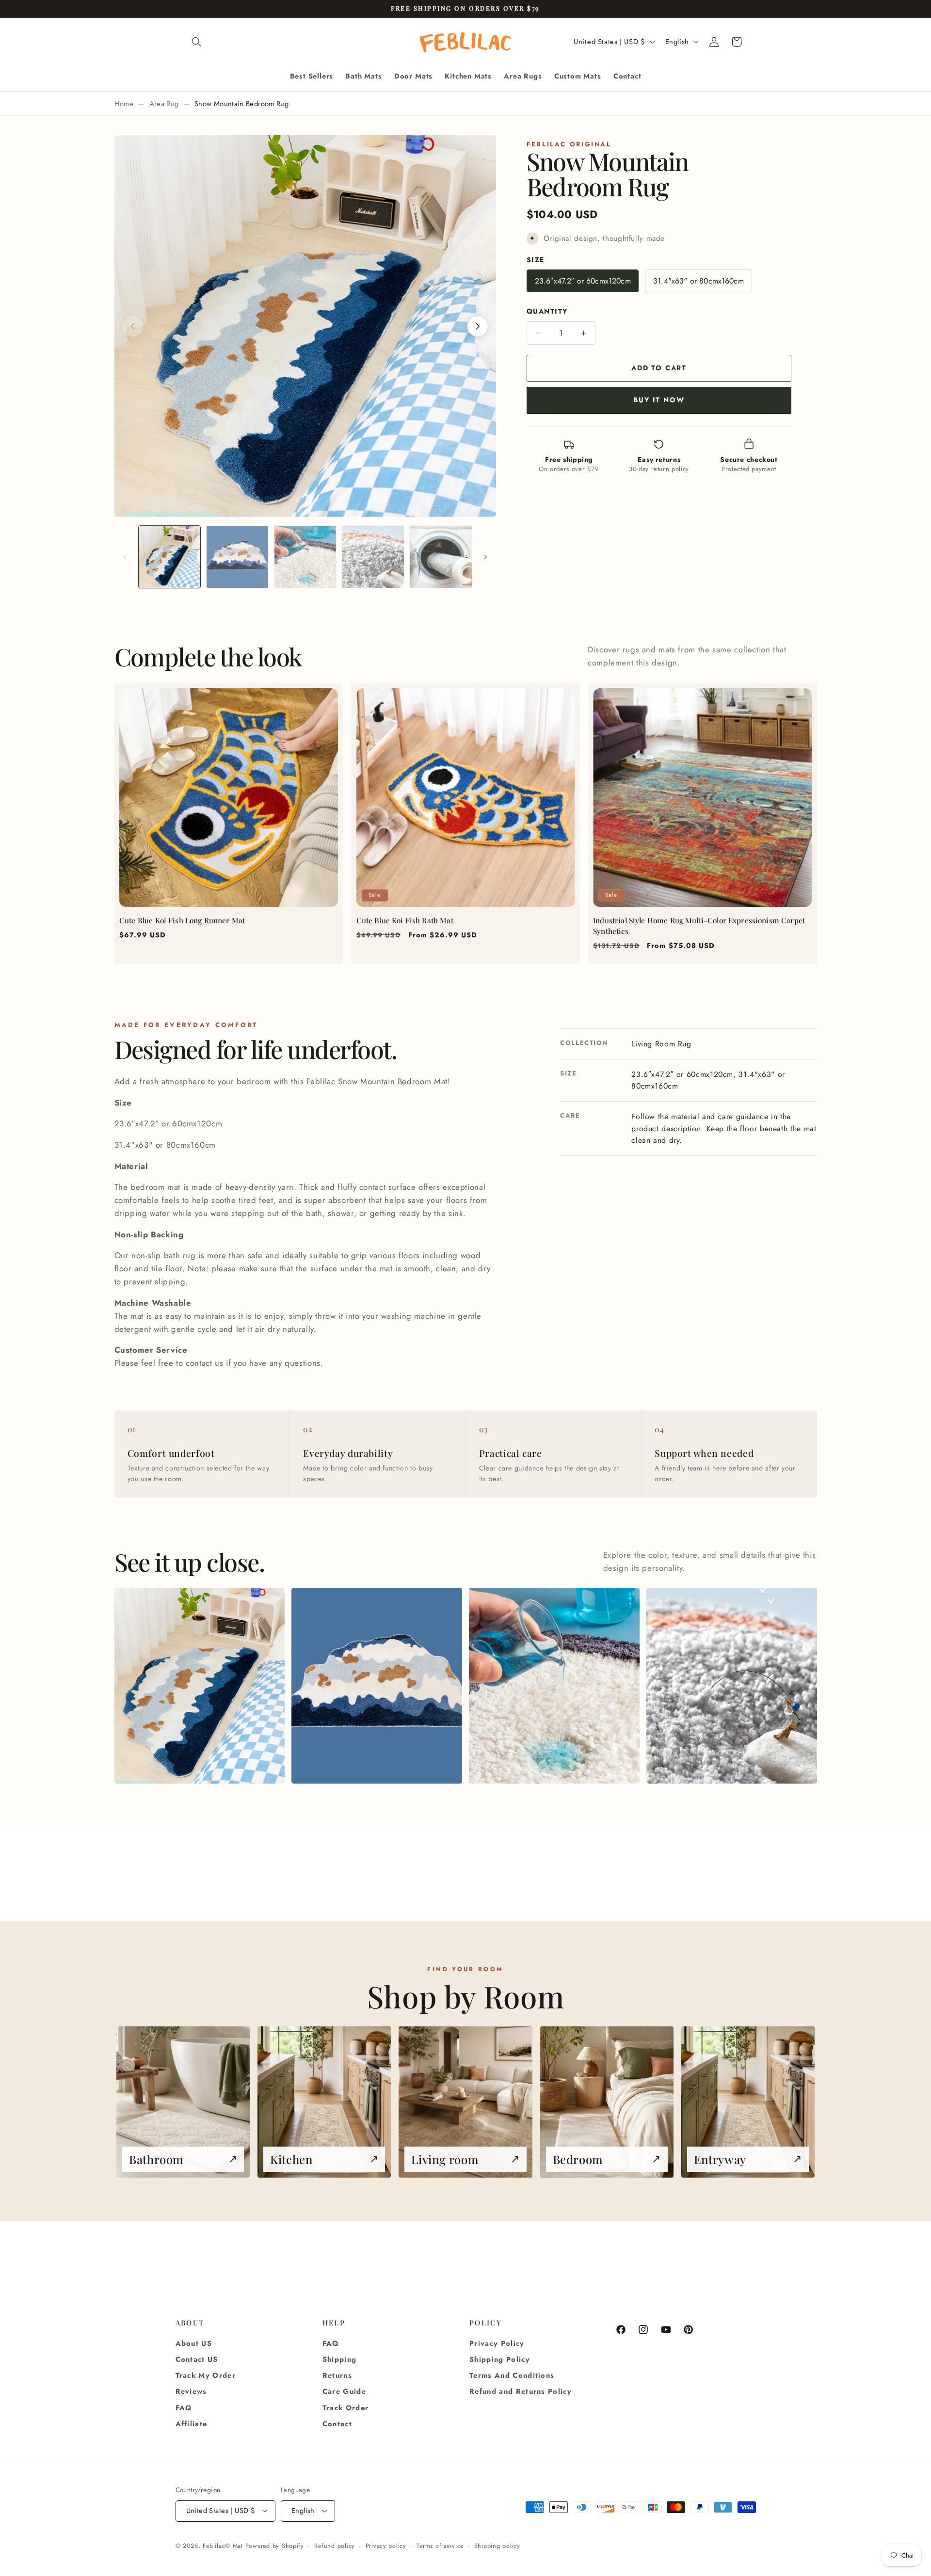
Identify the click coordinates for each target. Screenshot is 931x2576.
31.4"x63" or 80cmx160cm (698, 281)
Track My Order (206, 2375)
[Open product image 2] (377, 1686)
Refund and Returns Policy (521, 2391)
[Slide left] (125, 557)
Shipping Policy (500, 2359)
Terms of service (440, 2546)
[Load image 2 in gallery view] (237, 557)
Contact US (197, 2359)
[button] (197, 42)
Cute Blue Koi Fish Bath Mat (405, 920)
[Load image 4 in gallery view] (373, 557)
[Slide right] (485, 557)
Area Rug (164, 104)
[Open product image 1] (200, 1686)
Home (124, 104)
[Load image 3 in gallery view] (305, 557)
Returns (337, 2375)
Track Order (346, 2408)
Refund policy (335, 2546)
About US (194, 2343)
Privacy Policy (497, 2343)
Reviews (191, 2391)
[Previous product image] (133, 326)
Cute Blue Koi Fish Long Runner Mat (182, 920)
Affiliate (192, 2424)
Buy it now (659, 400)
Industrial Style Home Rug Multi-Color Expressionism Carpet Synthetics (699, 926)
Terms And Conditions (512, 2375)
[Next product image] (478, 326)
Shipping (340, 2359)
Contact (337, 2424)
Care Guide (344, 2391)
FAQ (184, 2408)
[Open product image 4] (731, 1686)
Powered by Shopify (275, 2546)
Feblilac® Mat (223, 2546)
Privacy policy (386, 2546)
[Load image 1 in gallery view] (169, 557)
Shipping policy (497, 2546)
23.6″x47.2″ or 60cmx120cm (583, 281)
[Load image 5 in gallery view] (441, 557)
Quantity (547, 312)
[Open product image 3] (554, 1686)
